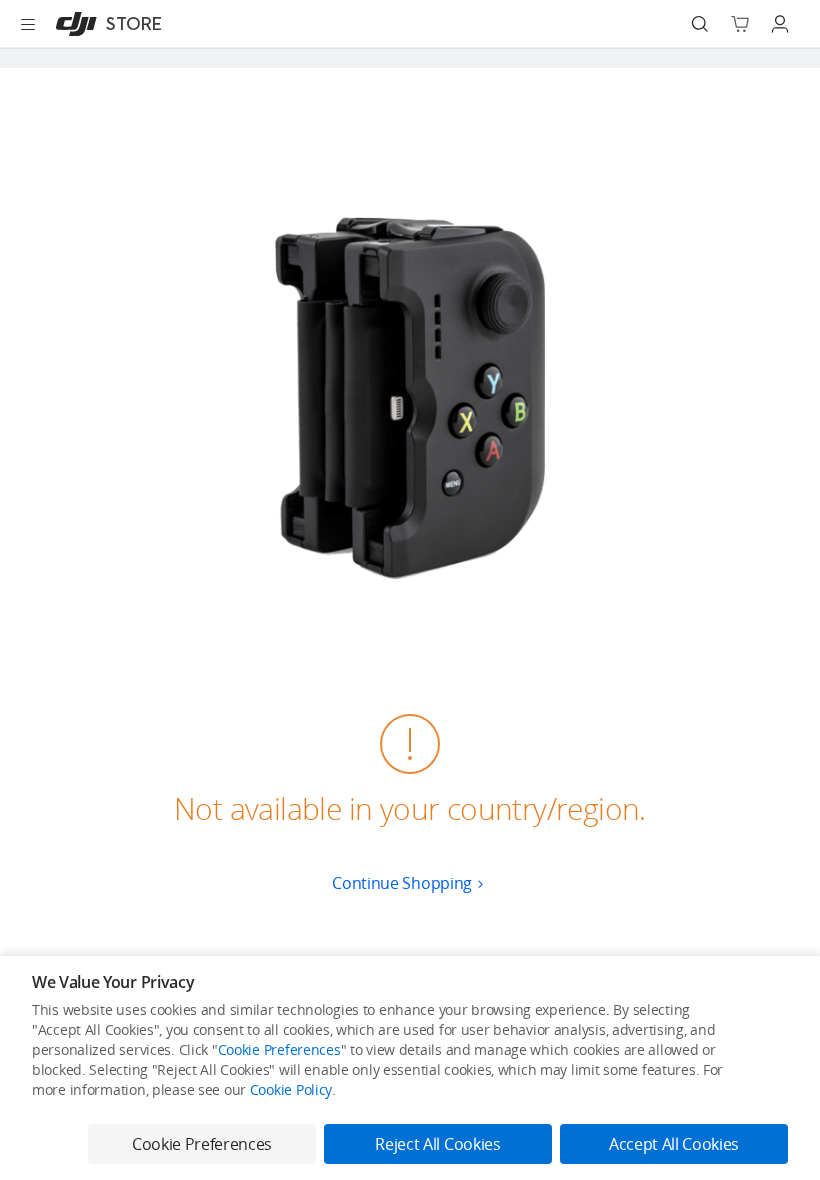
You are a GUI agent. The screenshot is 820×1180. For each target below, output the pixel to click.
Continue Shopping (402, 883)
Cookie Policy (291, 1089)
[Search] (700, 24)
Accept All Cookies (674, 1144)
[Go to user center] (780, 24)
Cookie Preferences (279, 1049)
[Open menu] (28, 24)
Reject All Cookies (437, 1144)
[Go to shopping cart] (740, 24)
